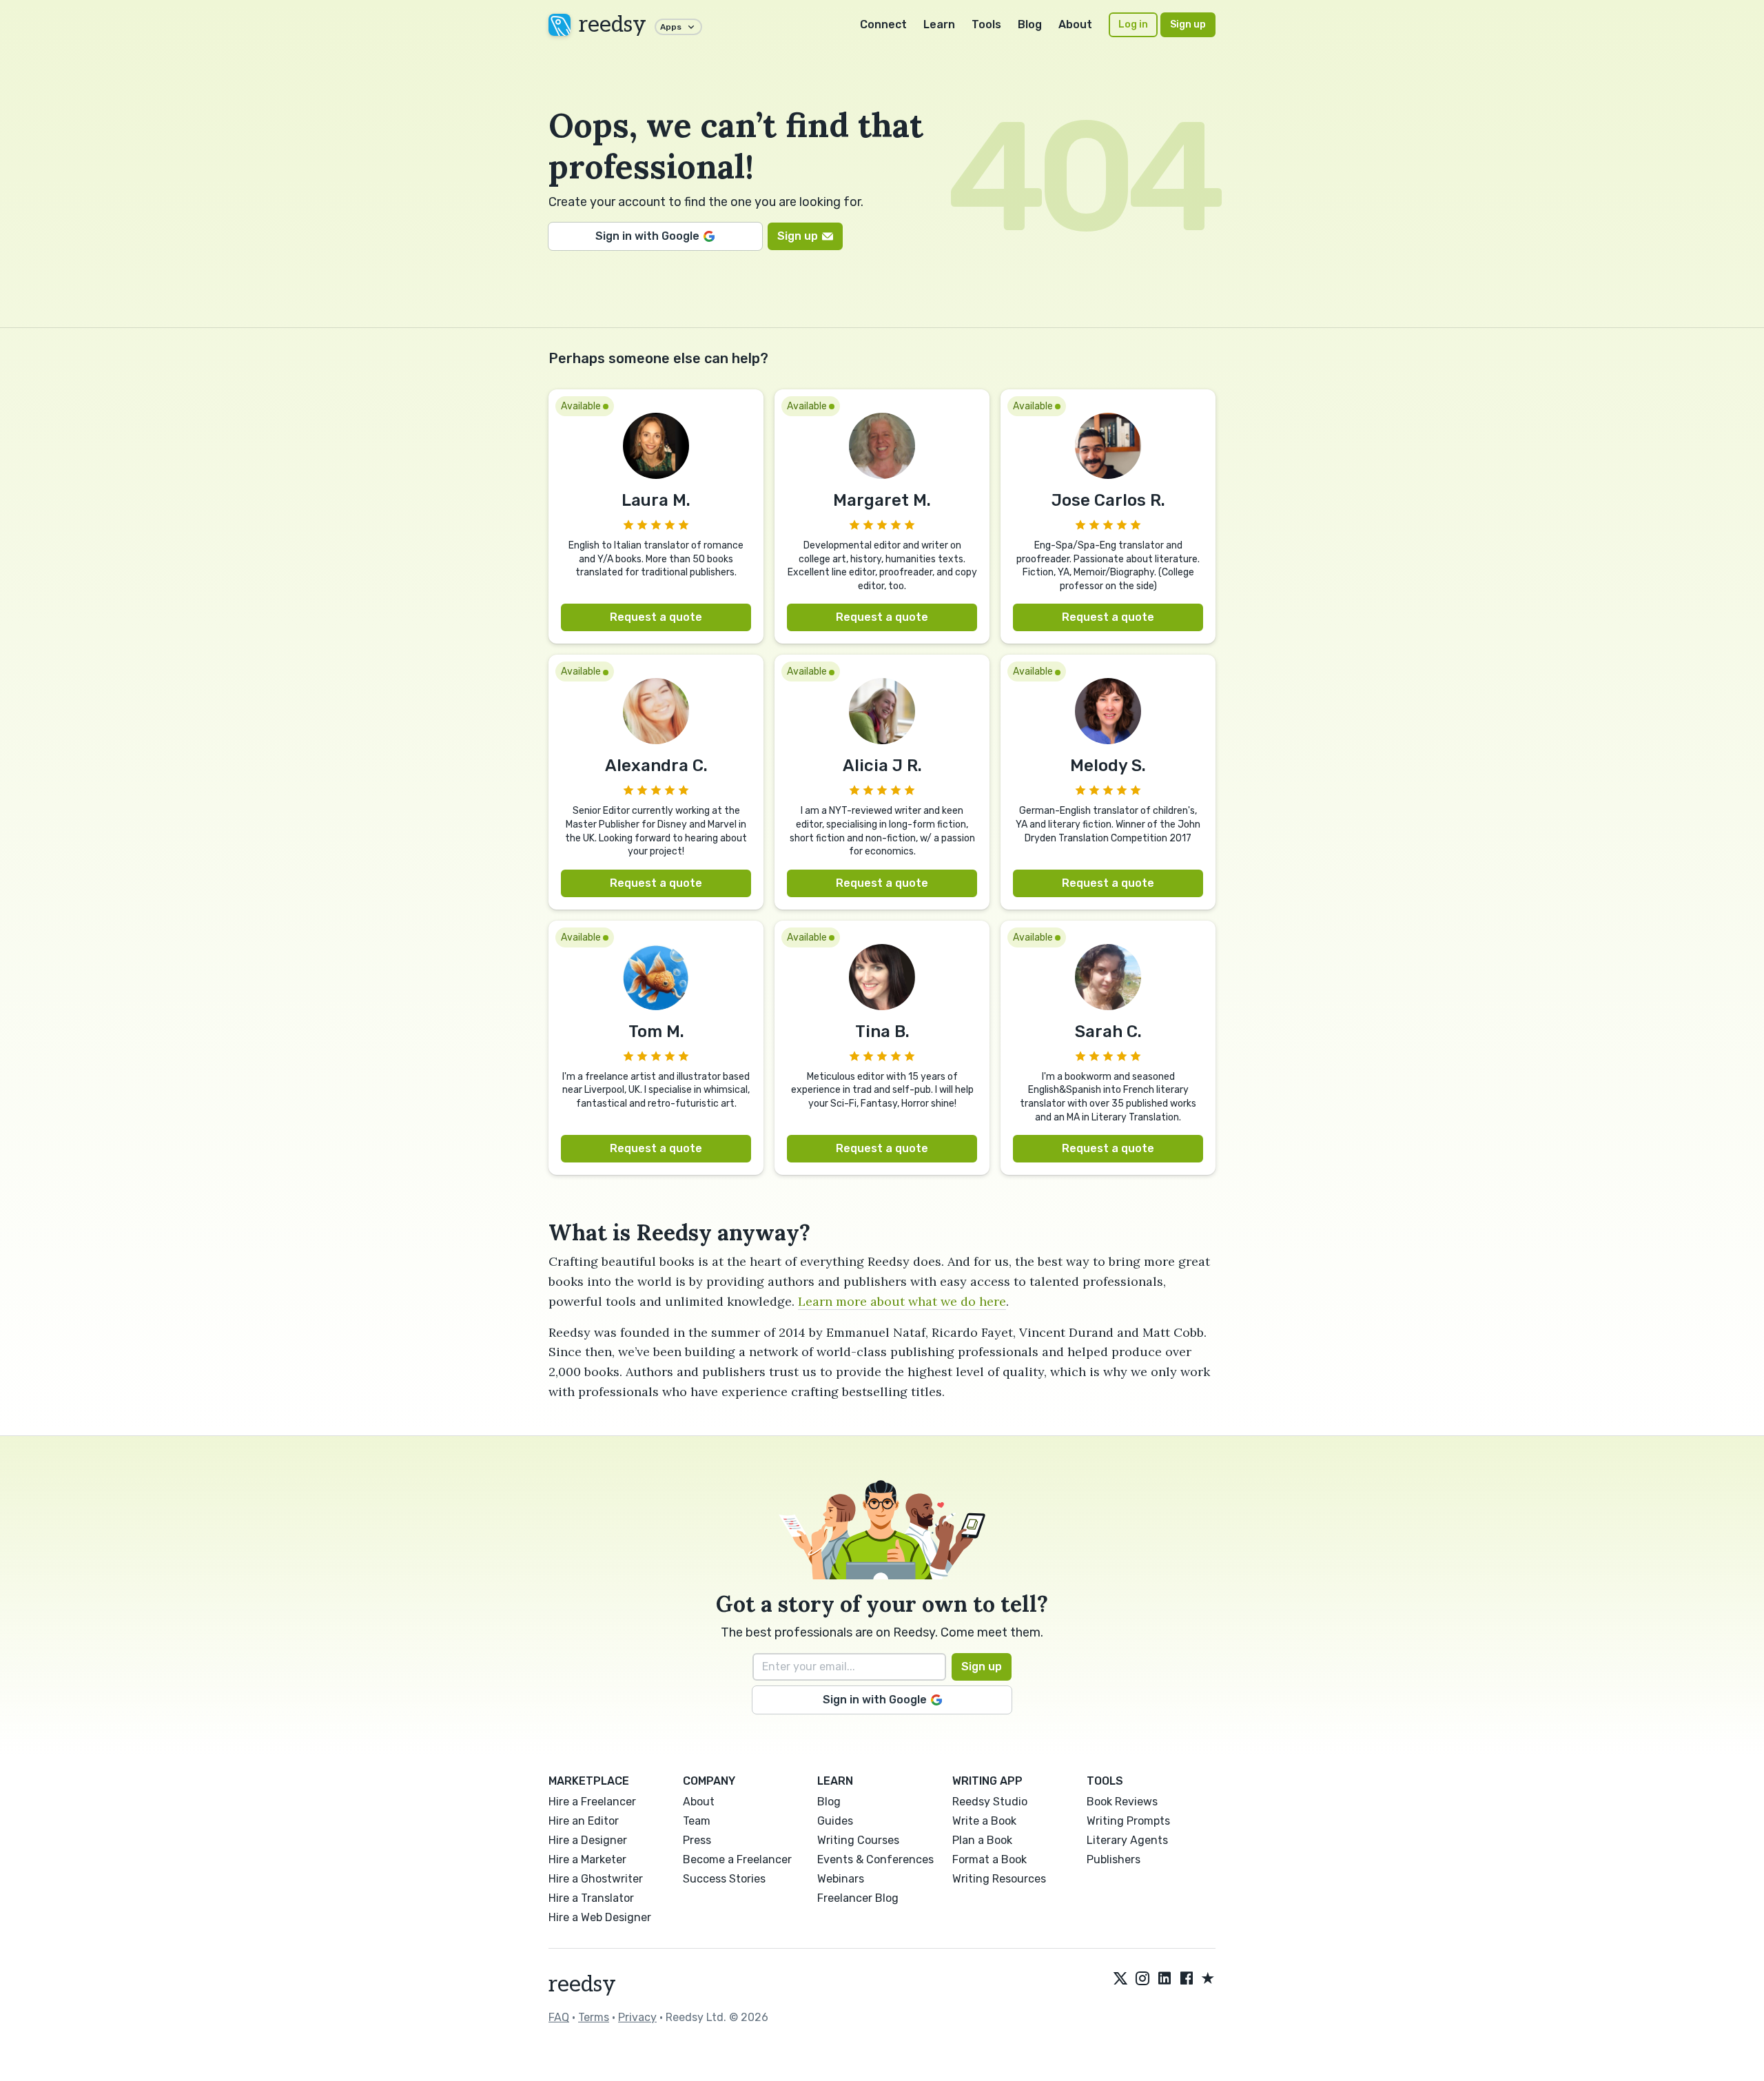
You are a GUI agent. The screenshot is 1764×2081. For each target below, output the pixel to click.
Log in (1133, 24)
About (1075, 24)
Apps (671, 27)
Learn (939, 24)
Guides (835, 1821)
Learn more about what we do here (902, 1301)
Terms (594, 2017)
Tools (986, 24)
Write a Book (984, 1821)
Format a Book (989, 1859)
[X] (1120, 1979)
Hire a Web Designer (600, 1917)
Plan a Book (982, 1840)
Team (697, 1821)
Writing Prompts (1128, 1821)
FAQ (559, 2017)
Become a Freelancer (737, 1859)
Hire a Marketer (587, 1859)
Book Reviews (1122, 1802)
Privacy (637, 2017)
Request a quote (656, 617)
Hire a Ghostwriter (596, 1879)
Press (697, 1840)
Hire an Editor (584, 1821)
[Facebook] (1187, 1979)
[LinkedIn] (1165, 1979)
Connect (883, 24)
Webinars (841, 1879)
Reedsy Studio (990, 1802)
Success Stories (724, 1879)
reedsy (613, 25)
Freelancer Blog (858, 1898)
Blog (1030, 24)
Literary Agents (1127, 1840)
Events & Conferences (875, 1859)
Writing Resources (999, 1879)
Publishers (1114, 1859)
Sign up (1188, 24)
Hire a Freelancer (592, 1802)
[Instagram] (1142, 1979)
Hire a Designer (588, 1840)
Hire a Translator (591, 1898)
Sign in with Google (647, 236)
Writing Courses (858, 1840)
